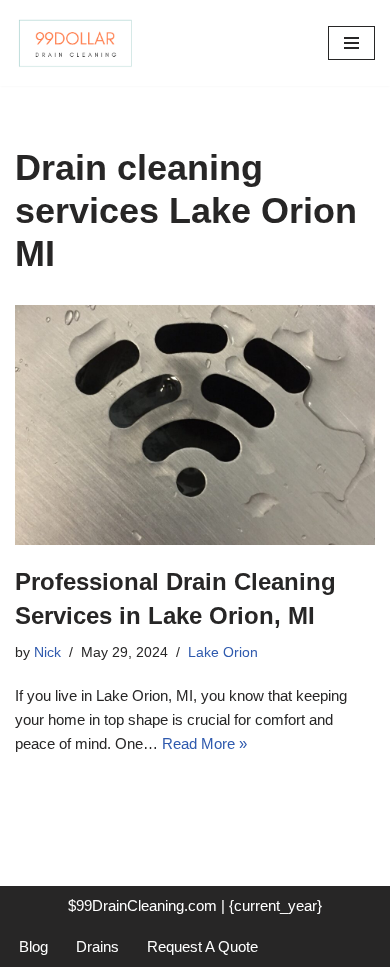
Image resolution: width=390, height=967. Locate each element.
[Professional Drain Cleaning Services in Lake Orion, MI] (195, 425)
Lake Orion (223, 652)
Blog (33, 946)
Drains (97, 946)
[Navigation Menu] (351, 43)
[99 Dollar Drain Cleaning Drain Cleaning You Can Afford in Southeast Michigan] (75, 43)
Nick (47, 652)
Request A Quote (202, 946)
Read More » (204, 743)
